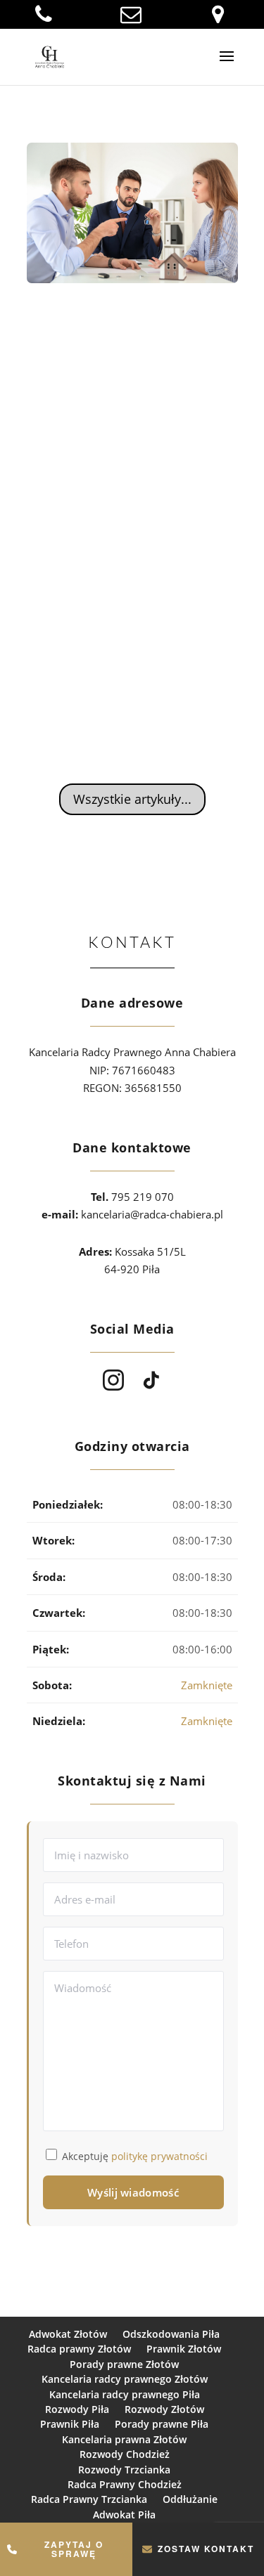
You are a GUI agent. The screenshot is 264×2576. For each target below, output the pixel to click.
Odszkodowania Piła (171, 2334)
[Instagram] (113, 1380)
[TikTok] (151, 1380)
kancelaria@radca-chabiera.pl (152, 1214)
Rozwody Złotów (164, 2409)
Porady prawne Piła (162, 2424)
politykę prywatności (159, 2156)
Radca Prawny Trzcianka (89, 2499)
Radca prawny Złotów (79, 2349)
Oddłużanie (190, 2499)
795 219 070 (143, 1197)
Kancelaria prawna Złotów (124, 2439)
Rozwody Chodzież (125, 2454)
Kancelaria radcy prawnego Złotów (125, 2379)
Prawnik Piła (70, 2424)
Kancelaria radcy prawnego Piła (125, 2394)
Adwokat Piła (124, 2515)
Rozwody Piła (77, 2409)
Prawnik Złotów (184, 2349)
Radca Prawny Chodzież (125, 2484)
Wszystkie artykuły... (132, 799)
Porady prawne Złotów (124, 2364)
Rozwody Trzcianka (124, 2470)
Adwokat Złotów (68, 2334)
